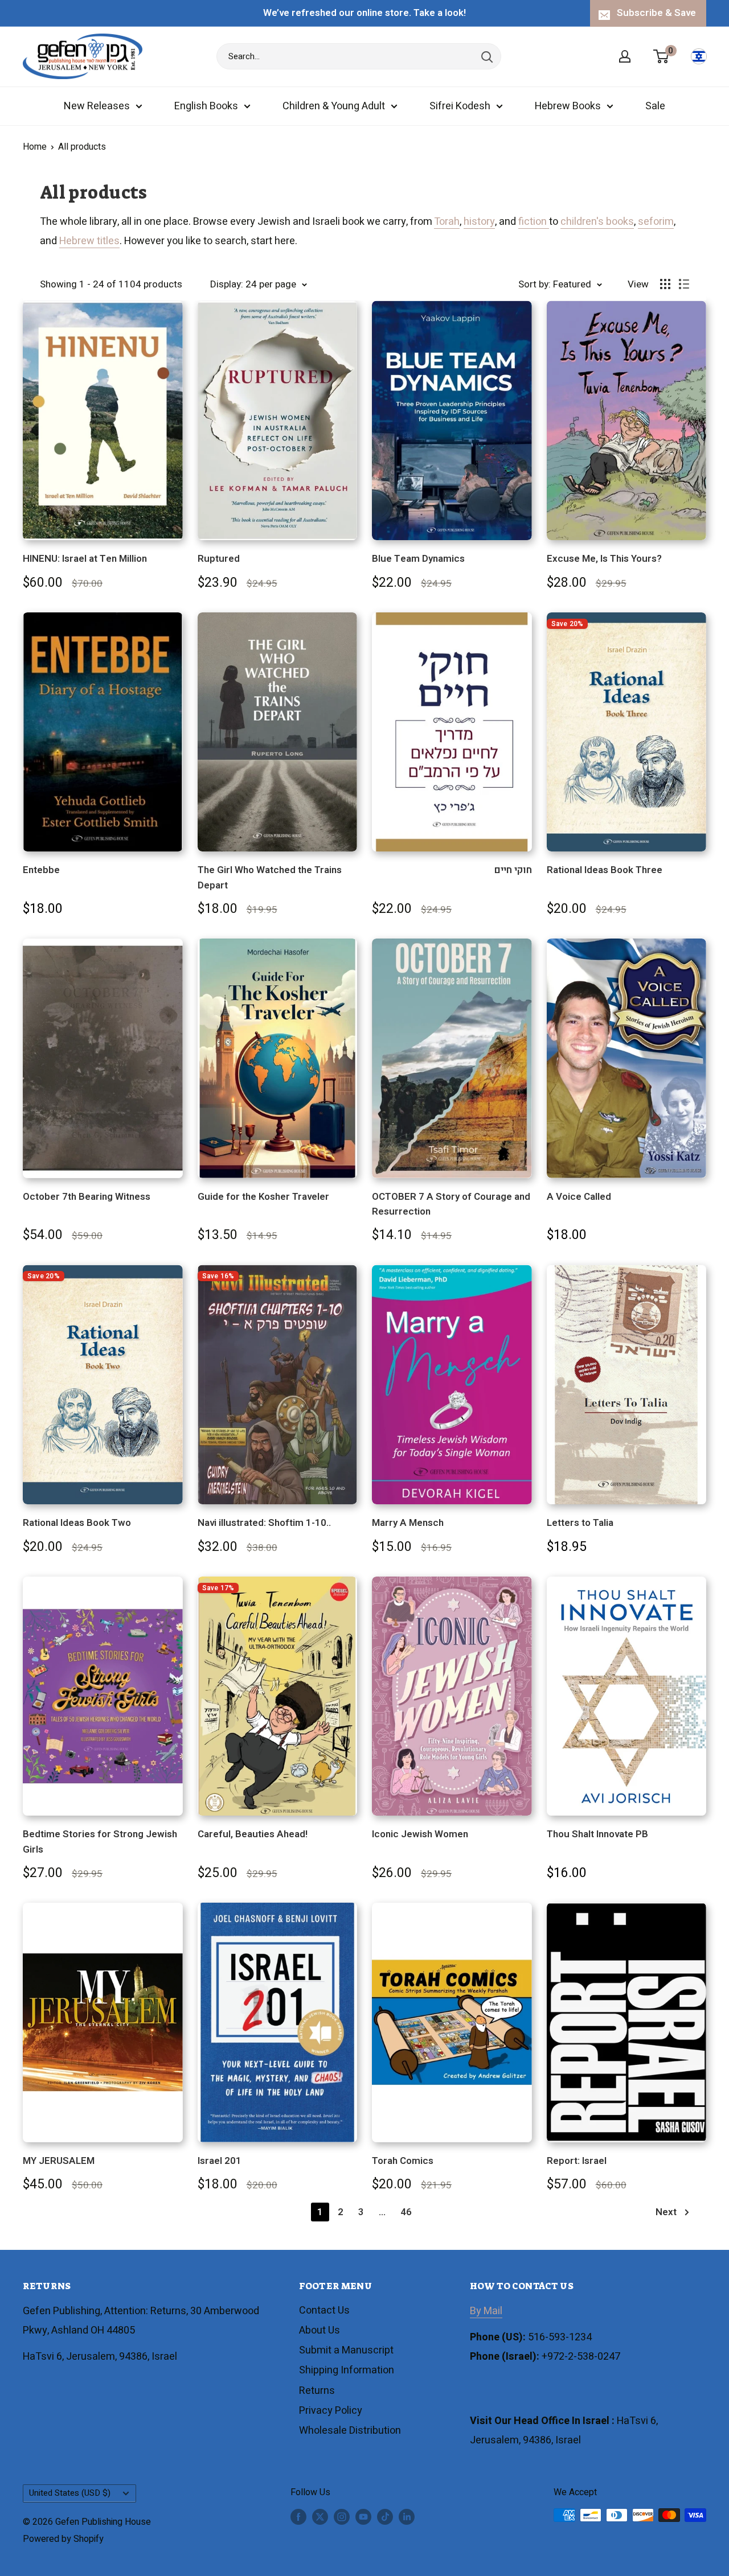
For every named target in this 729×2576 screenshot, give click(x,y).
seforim (656, 222)
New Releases (97, 106)
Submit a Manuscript (346, 2350)
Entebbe (41, 870)
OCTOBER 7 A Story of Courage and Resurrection (451, 1204)
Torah (447, 222)
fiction (534, 222)
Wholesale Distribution (350, 2431)
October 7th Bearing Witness (87, 1197)
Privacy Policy (331, 2411)
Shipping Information (347, 2370)
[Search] (487, 56)
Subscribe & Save (656, 13)
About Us (320, 2330)
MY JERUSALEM (59, 2161)
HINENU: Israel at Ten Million (85, 559)
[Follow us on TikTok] (385, 2517)
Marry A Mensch (408, 1523)
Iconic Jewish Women (420, 1834)
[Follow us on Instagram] (342, 2517)
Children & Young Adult (334, 106)
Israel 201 (220, 2161)
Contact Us (324, 2310)
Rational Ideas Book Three (605, 870)
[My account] (625, 56)
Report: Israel (577, 2161)
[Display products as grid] (665, 284)
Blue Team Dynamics (418, 559)
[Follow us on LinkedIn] (407, 2517)
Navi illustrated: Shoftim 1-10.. (264, 1523)
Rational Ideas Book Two (77, 1523)
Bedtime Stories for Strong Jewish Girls (100, 1842)
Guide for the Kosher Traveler (263, 1197)
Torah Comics (403, 2161)
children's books (597, 222)
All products (82, 147)
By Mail (486, 2311)
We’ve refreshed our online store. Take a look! (364, 13)
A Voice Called (579, 1197)
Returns (317, 2391)
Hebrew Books (568, 106)
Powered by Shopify (63, 2539)
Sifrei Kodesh (460, 106)
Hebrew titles (89, 241)
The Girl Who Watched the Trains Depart (270, 877)
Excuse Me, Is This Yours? (604, 559)
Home (35, 147)
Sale (655, 106)
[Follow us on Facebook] (298, 2517)
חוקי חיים (513, 870)
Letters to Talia (580, 1523)
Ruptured (219, 559)
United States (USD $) (70, 2493)
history (479, 222)
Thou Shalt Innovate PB (597, 1834)
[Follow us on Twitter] (320, 2517)
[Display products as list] (684, 284)
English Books (206, 106)
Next (666, 2212)
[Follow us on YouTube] (363, 2517)
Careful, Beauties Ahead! (253, 1834)
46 (406, 2212)
